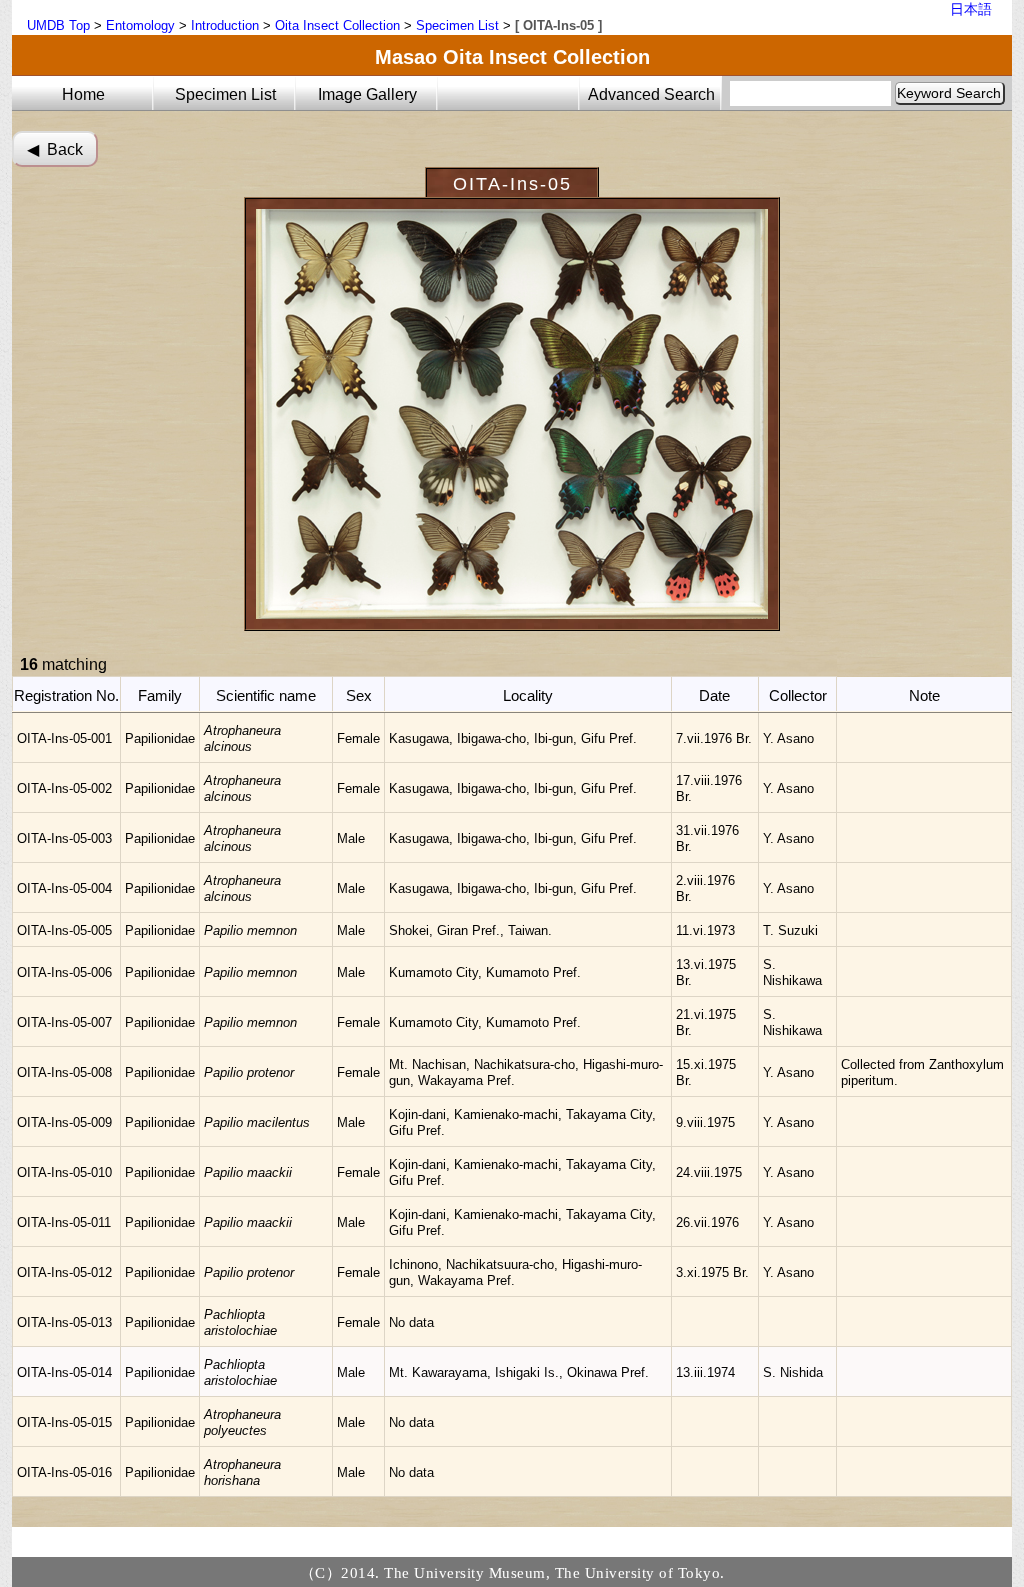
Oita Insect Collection (337, 25)
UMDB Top (58, 25)
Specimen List (457, 25)
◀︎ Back (55, 149)
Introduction (225, 25)
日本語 (971, 9)
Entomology (140, 25)
